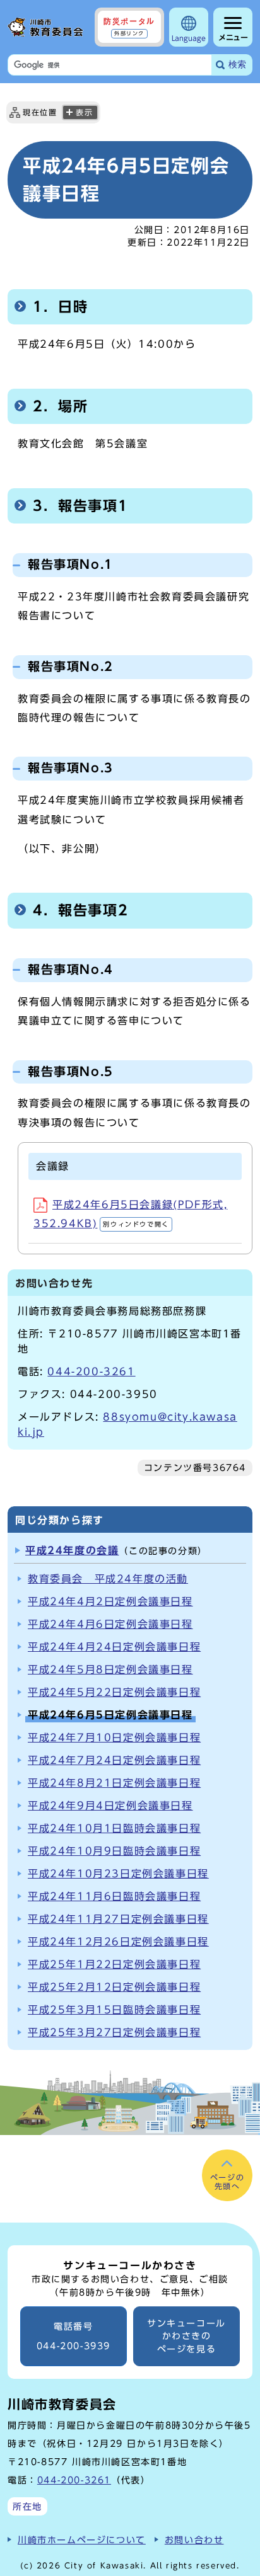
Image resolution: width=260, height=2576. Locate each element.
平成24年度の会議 (72, 1550)
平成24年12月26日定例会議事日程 (118, 1942)
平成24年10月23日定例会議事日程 (118, 1874)
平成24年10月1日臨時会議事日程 (114, 1828)
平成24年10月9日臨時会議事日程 (114, 1851)
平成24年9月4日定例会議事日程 (110, 1806)
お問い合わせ (194, 2540)
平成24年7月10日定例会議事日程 (114, 1737)
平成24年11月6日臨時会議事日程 (114, 1896)
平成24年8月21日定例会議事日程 (114, 1783)
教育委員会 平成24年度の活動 (108, 1579)
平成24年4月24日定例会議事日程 (114, 1647)
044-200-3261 (91, 1371)
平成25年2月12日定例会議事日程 (114, 1987)
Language (189, 38)
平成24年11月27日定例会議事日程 (118, 1919)
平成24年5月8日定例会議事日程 (110, 1669)
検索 (237, 65)
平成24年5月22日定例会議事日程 (114, 1692)
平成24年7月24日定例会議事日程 (114, 1760)
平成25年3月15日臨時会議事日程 (114, 2010)
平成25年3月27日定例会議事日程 (114, 2032)
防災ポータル (129, 26)
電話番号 (74, 2336)
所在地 (27, 2506)
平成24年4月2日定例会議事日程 (110, 1601)
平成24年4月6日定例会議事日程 (110, 1624)
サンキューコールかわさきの (186, 2336)
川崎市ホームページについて (82, 2540)
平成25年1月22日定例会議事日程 (114, 1964)
